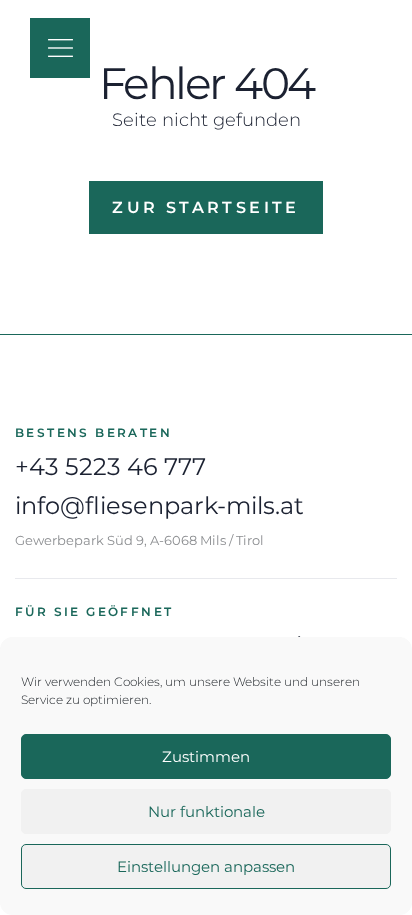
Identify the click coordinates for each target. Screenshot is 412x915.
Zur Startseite (206, 207)
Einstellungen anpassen (206, 866)
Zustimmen (206, 756)
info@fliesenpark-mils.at (159, 505)
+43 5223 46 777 (110, 466)
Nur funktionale (206, 811)
